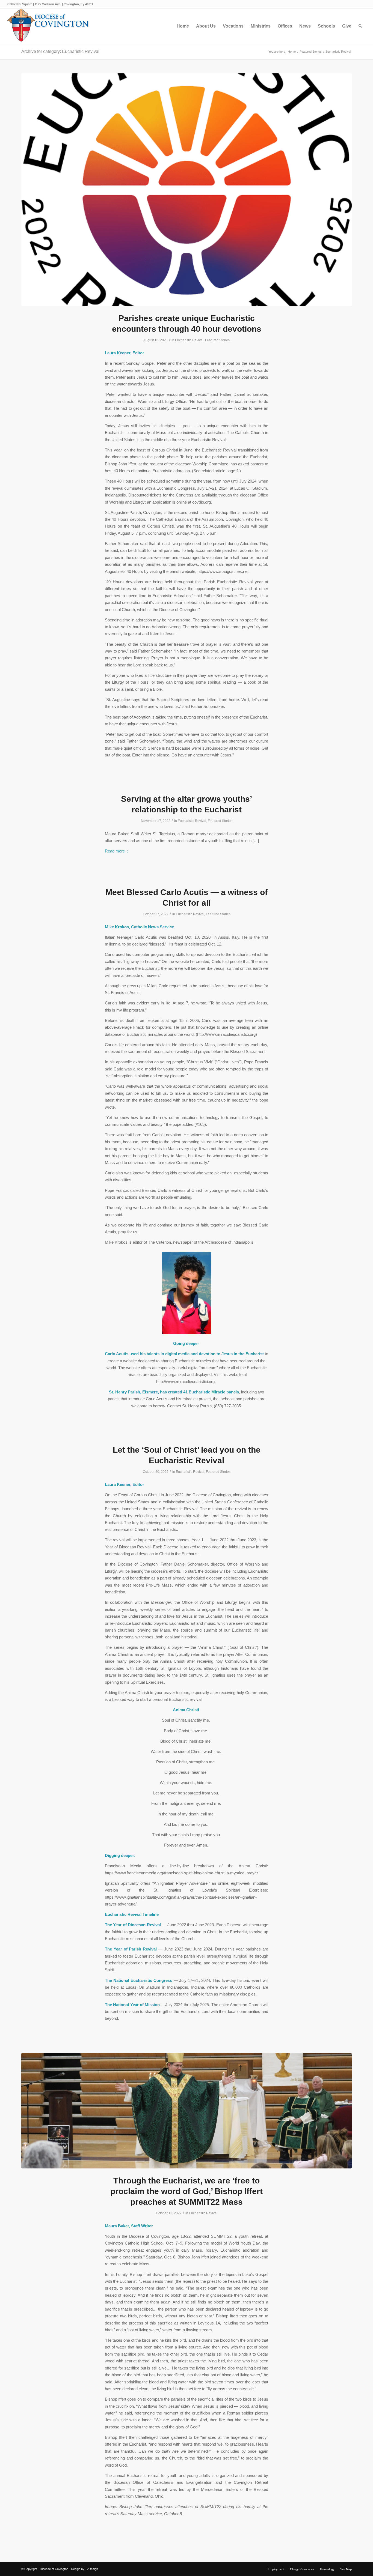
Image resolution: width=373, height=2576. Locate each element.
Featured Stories (217, 340)
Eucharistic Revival (189, 340)
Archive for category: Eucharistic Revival (60, 51)
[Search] (360, 26)
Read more (115, 851)
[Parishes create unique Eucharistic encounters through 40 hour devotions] (187, 190)
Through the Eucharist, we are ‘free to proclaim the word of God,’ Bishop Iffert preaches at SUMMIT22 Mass (187, 2191)
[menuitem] (183, 26)
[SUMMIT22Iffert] (187, 2111)
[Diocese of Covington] (48, 26)
